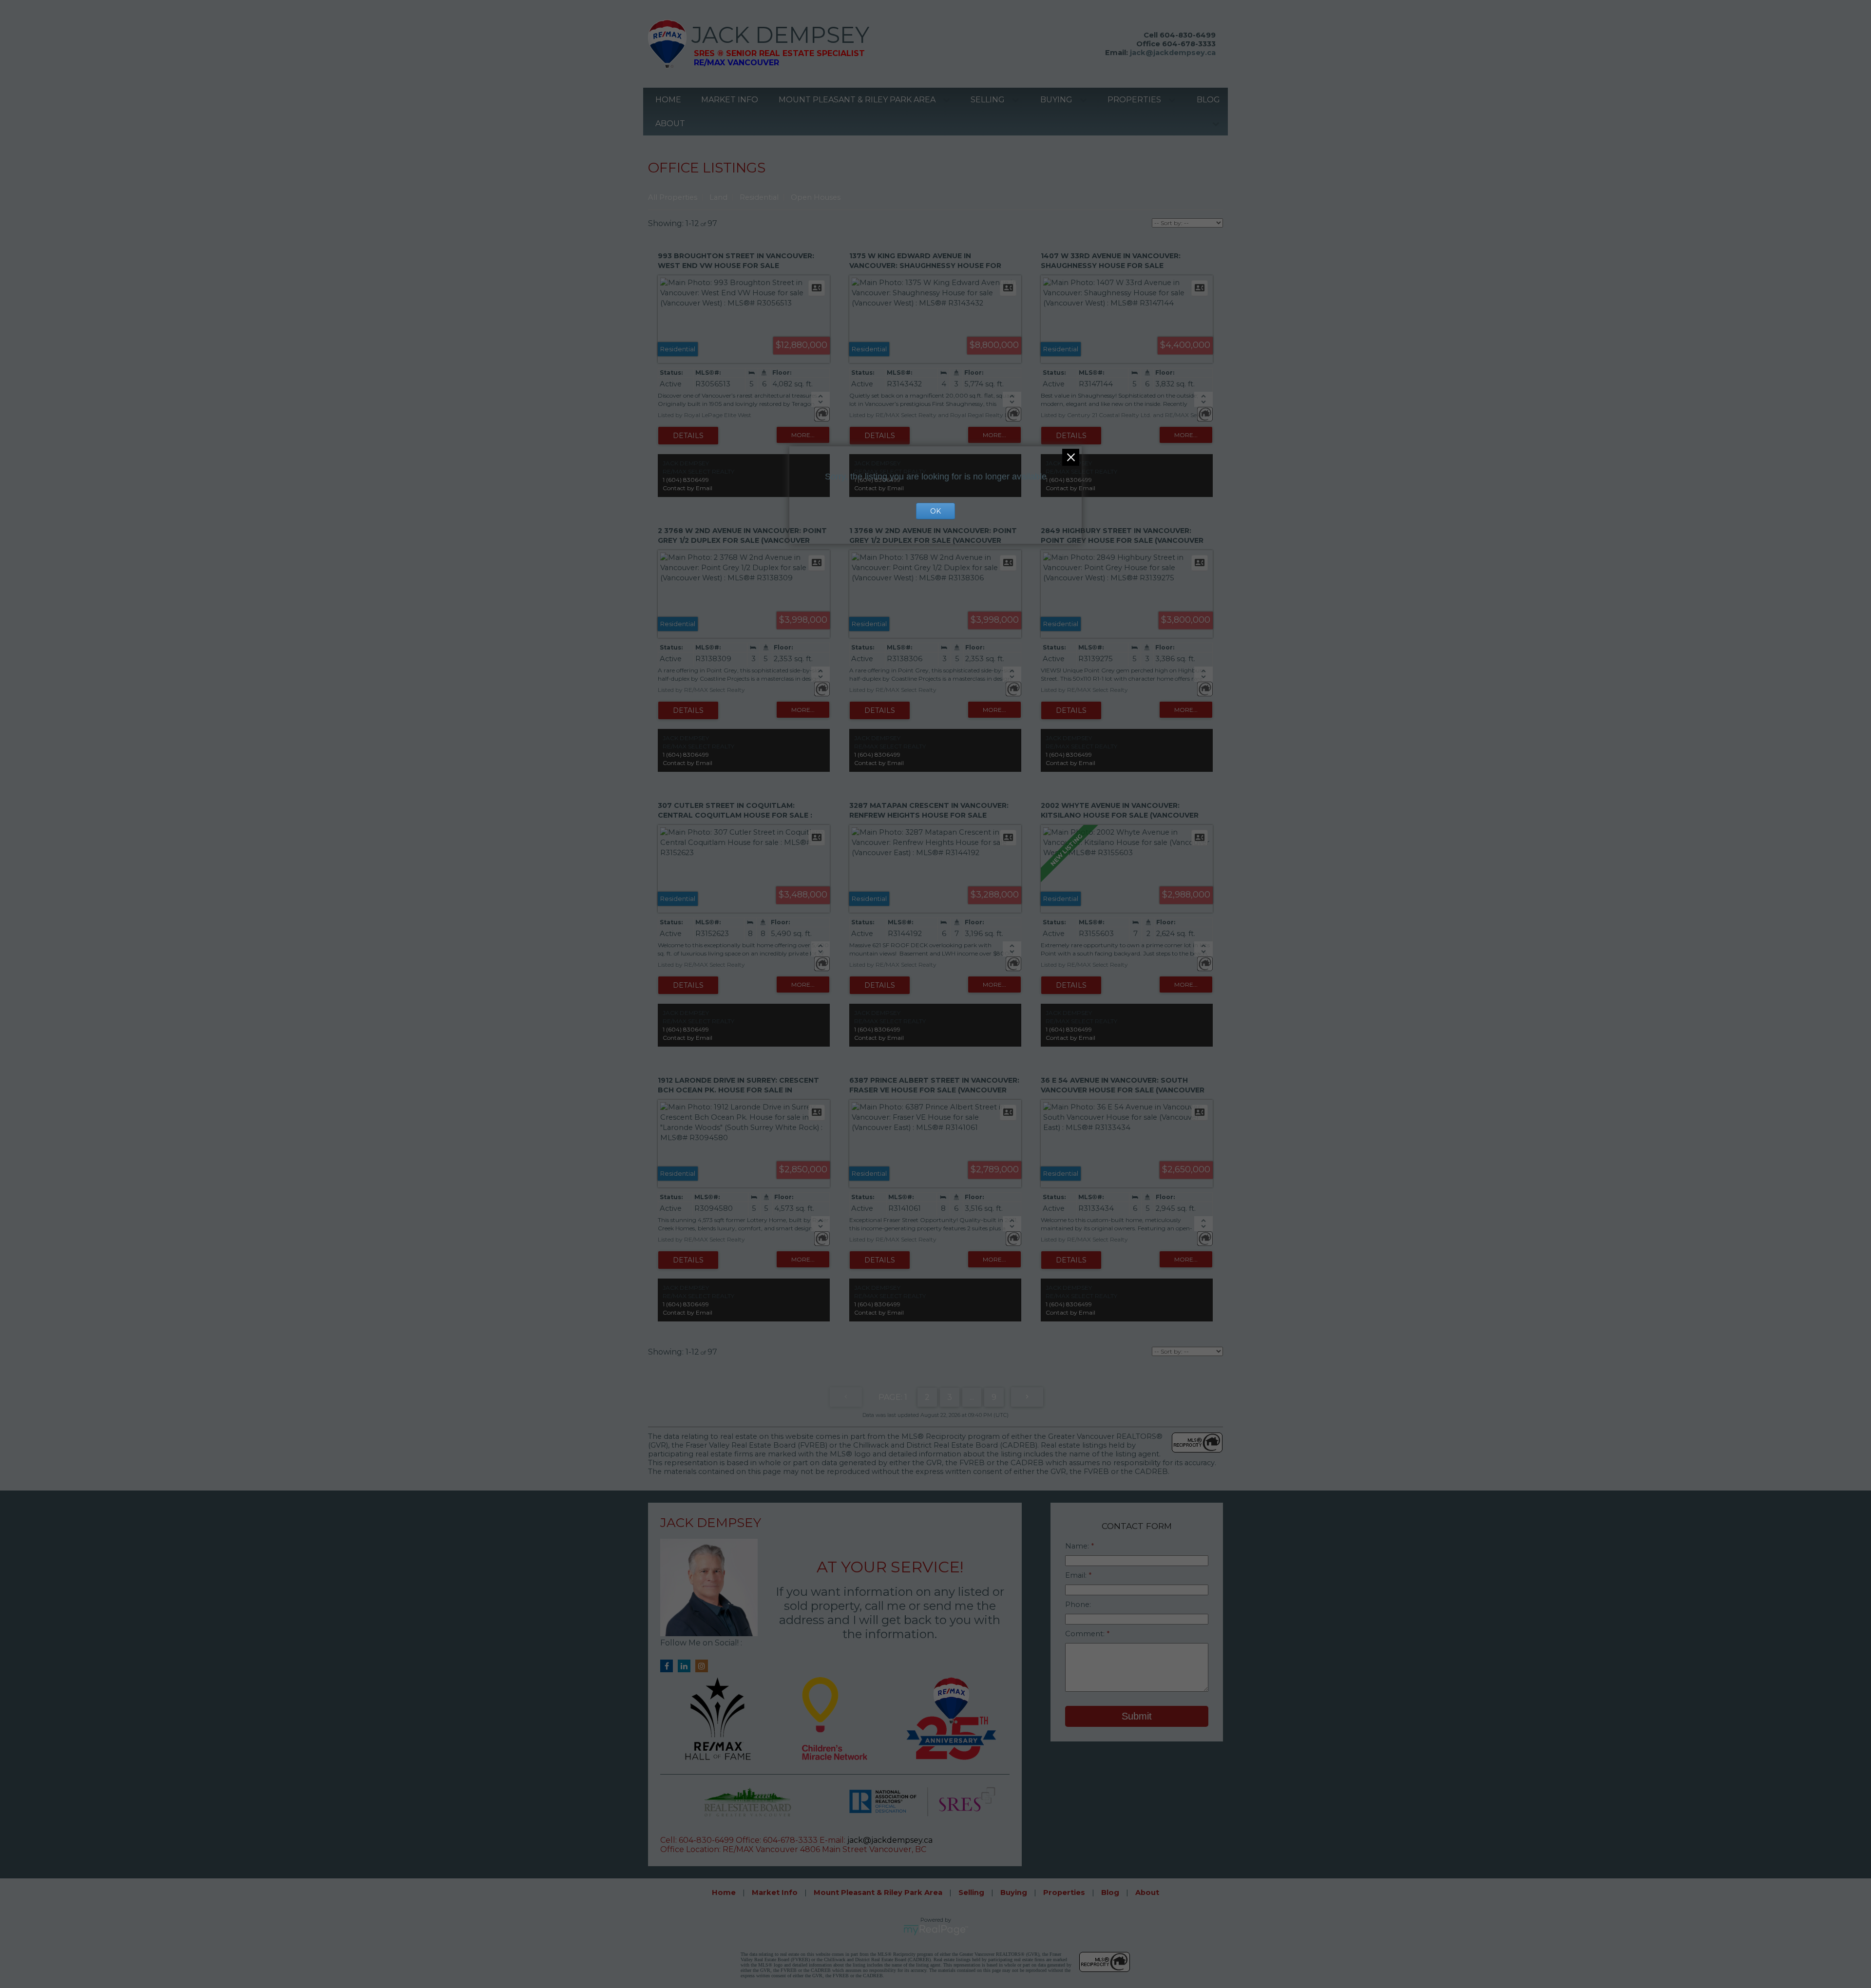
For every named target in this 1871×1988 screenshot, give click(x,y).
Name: (1078, 1546)
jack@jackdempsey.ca (1173, 53)
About (670, 124)
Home (668, 100)
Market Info (730, 100)
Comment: (1086, 1634)
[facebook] (669, 1666)
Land (718, 197)
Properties (1134, 100)
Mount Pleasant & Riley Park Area (857, 100)
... (972, 1397)
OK (935, 511)
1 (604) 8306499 (686, 480)
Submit (1137, 1716)
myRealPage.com (936, 1930)
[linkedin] (687, 1666)
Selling (988, 100)
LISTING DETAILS (688, 436)
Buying (1056, 100)
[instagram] (704, 1666)
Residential (759, 197)
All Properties (673, 197)
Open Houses (816, 197)
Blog (1208, 100)
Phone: (1078, 1605)
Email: (1077, 1575)
